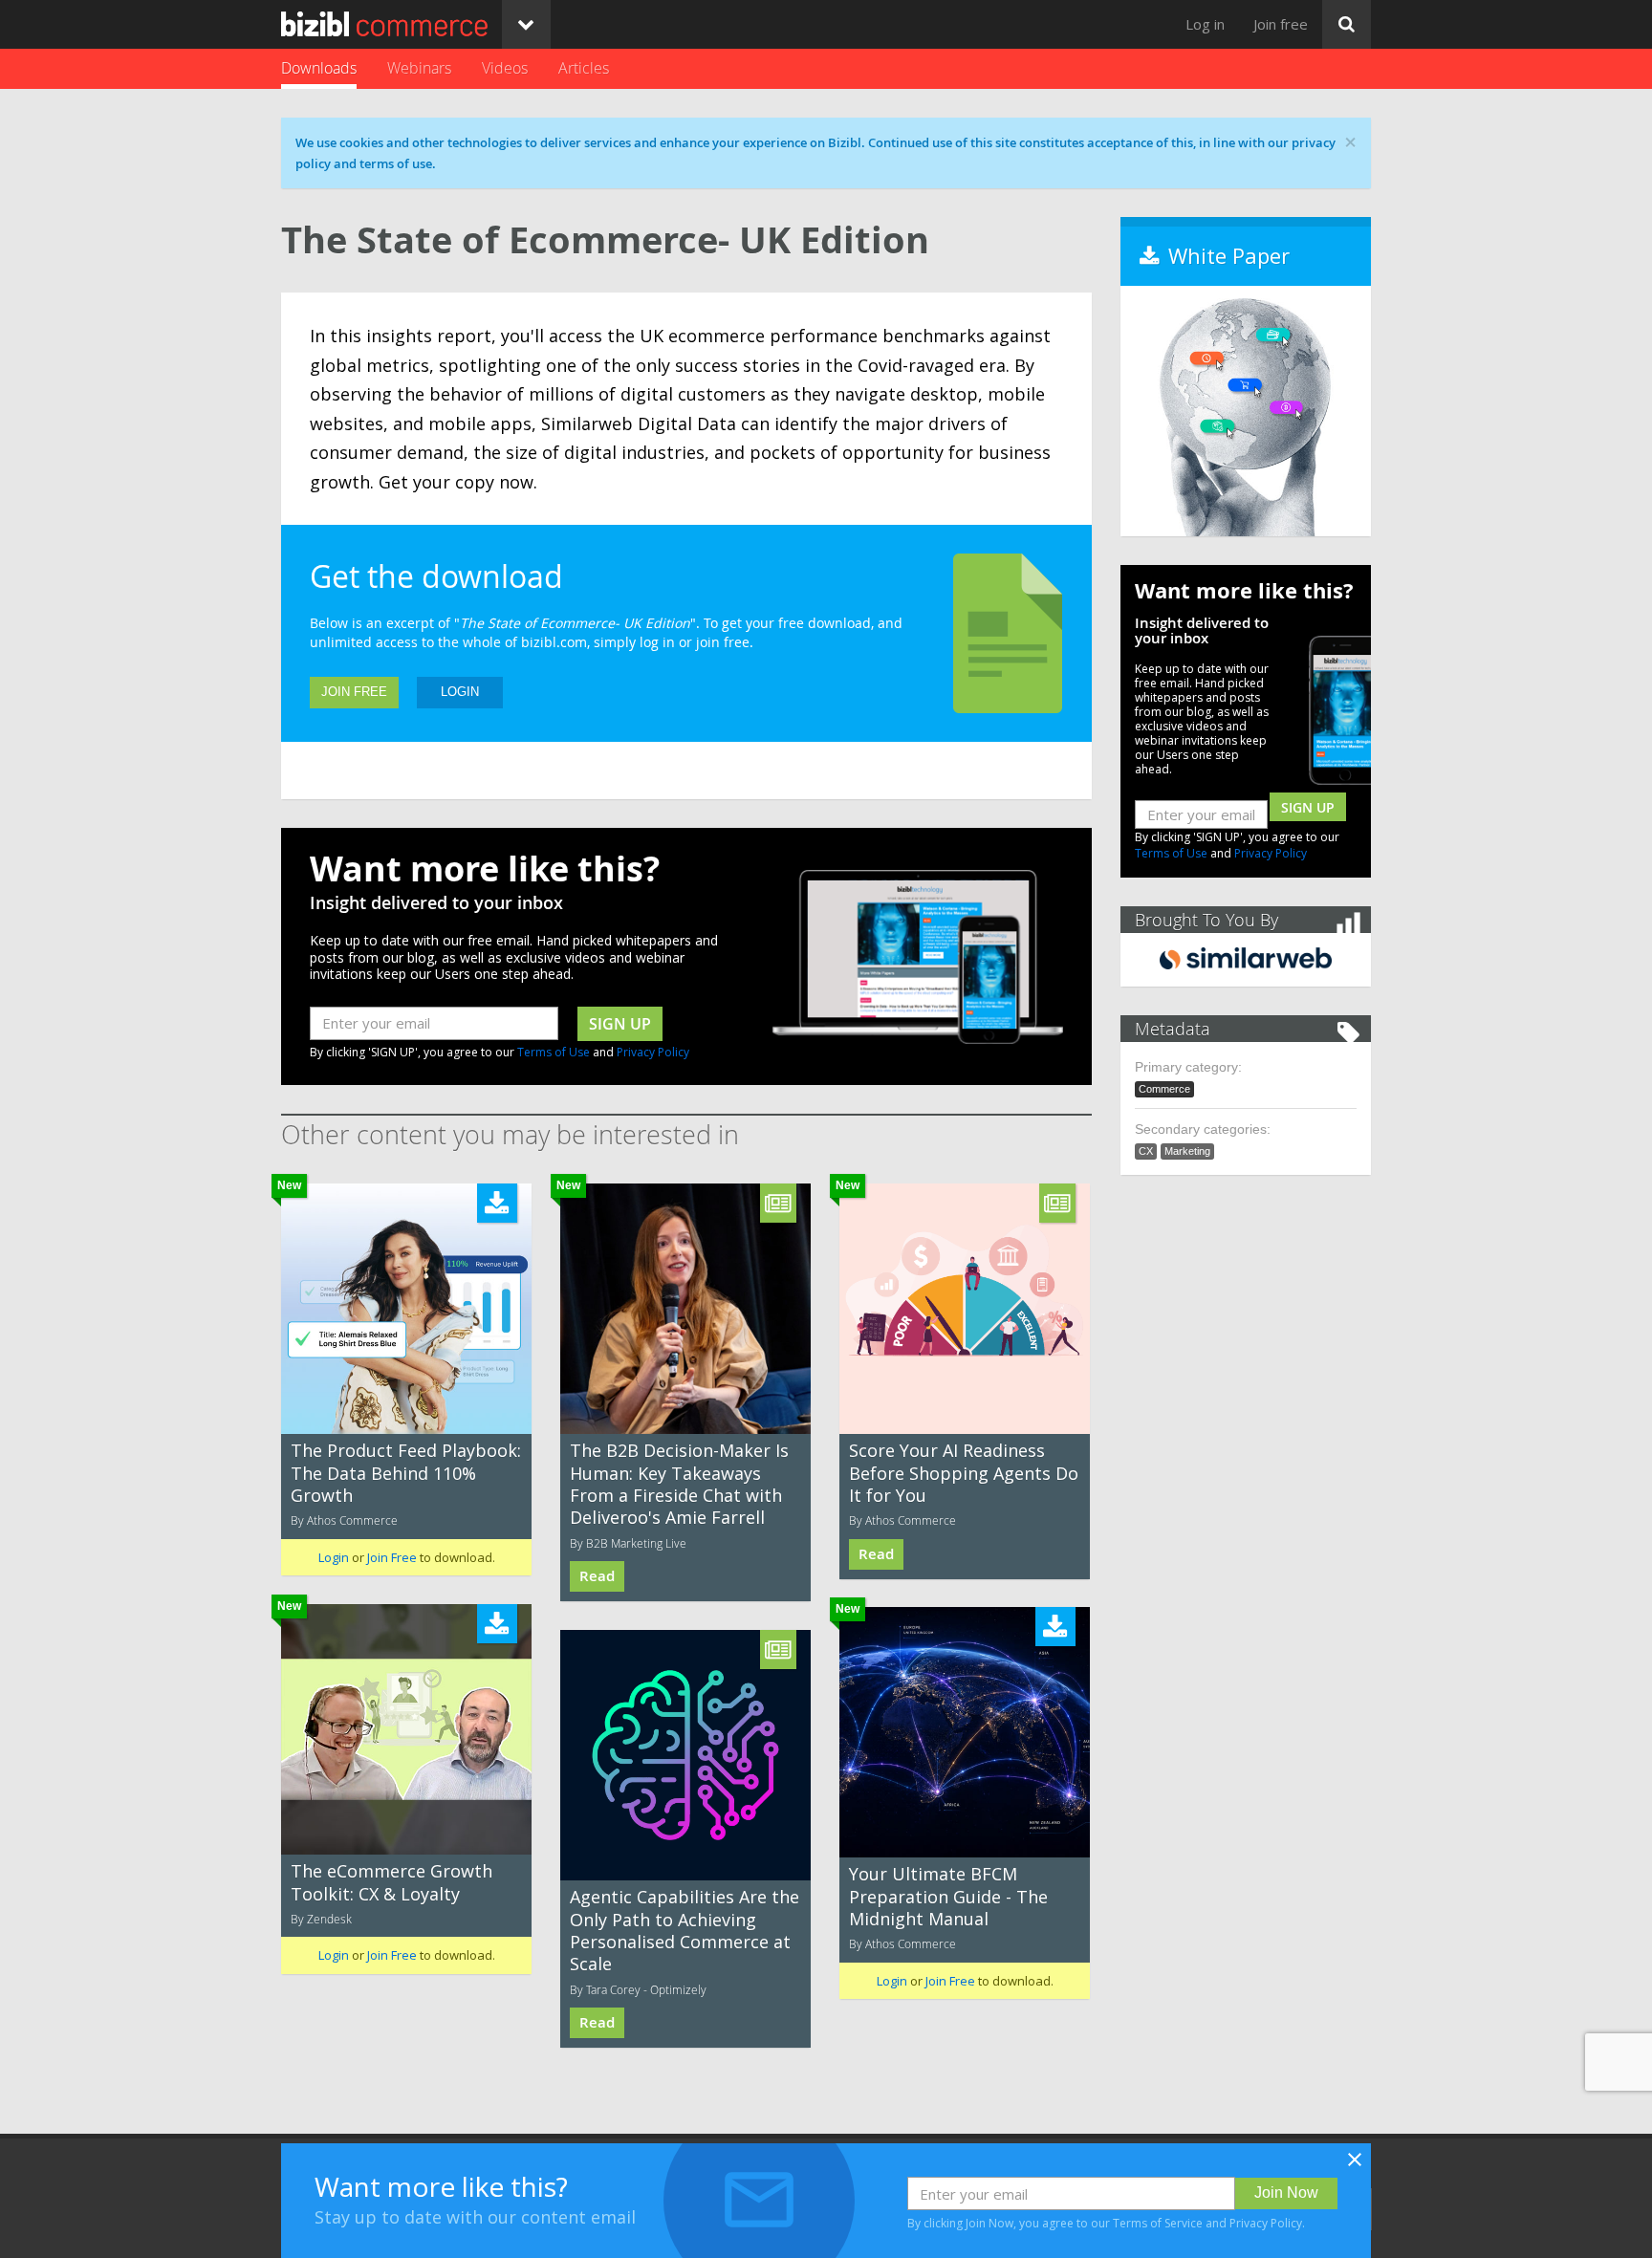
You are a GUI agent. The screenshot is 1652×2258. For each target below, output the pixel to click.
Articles (584, 68)
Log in (1205, 24)
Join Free (354, 692)
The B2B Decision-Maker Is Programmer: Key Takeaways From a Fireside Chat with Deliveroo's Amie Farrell (679, 1484)
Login (460, 692)
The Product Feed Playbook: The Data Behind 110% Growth (406, 1473)
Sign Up (1308, 807)
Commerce (1164, 1089)
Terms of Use (554, 1052)
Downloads (319, 68)
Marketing (1187, 1151)
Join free (1281, 24)
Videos (505, 68)
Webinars (419, 68)
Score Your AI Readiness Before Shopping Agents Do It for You (964, 1473)
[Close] (1355, 2165)
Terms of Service (1158, 2223)
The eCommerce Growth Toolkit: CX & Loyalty (391, 1882)
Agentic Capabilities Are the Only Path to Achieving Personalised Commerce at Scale (685, 1930)
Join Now (1286, 2193)
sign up (620, 1024)
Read (597, 1576)
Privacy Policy (653, 1052)
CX (1146, 1151)
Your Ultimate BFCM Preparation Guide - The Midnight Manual (948, 1896)
